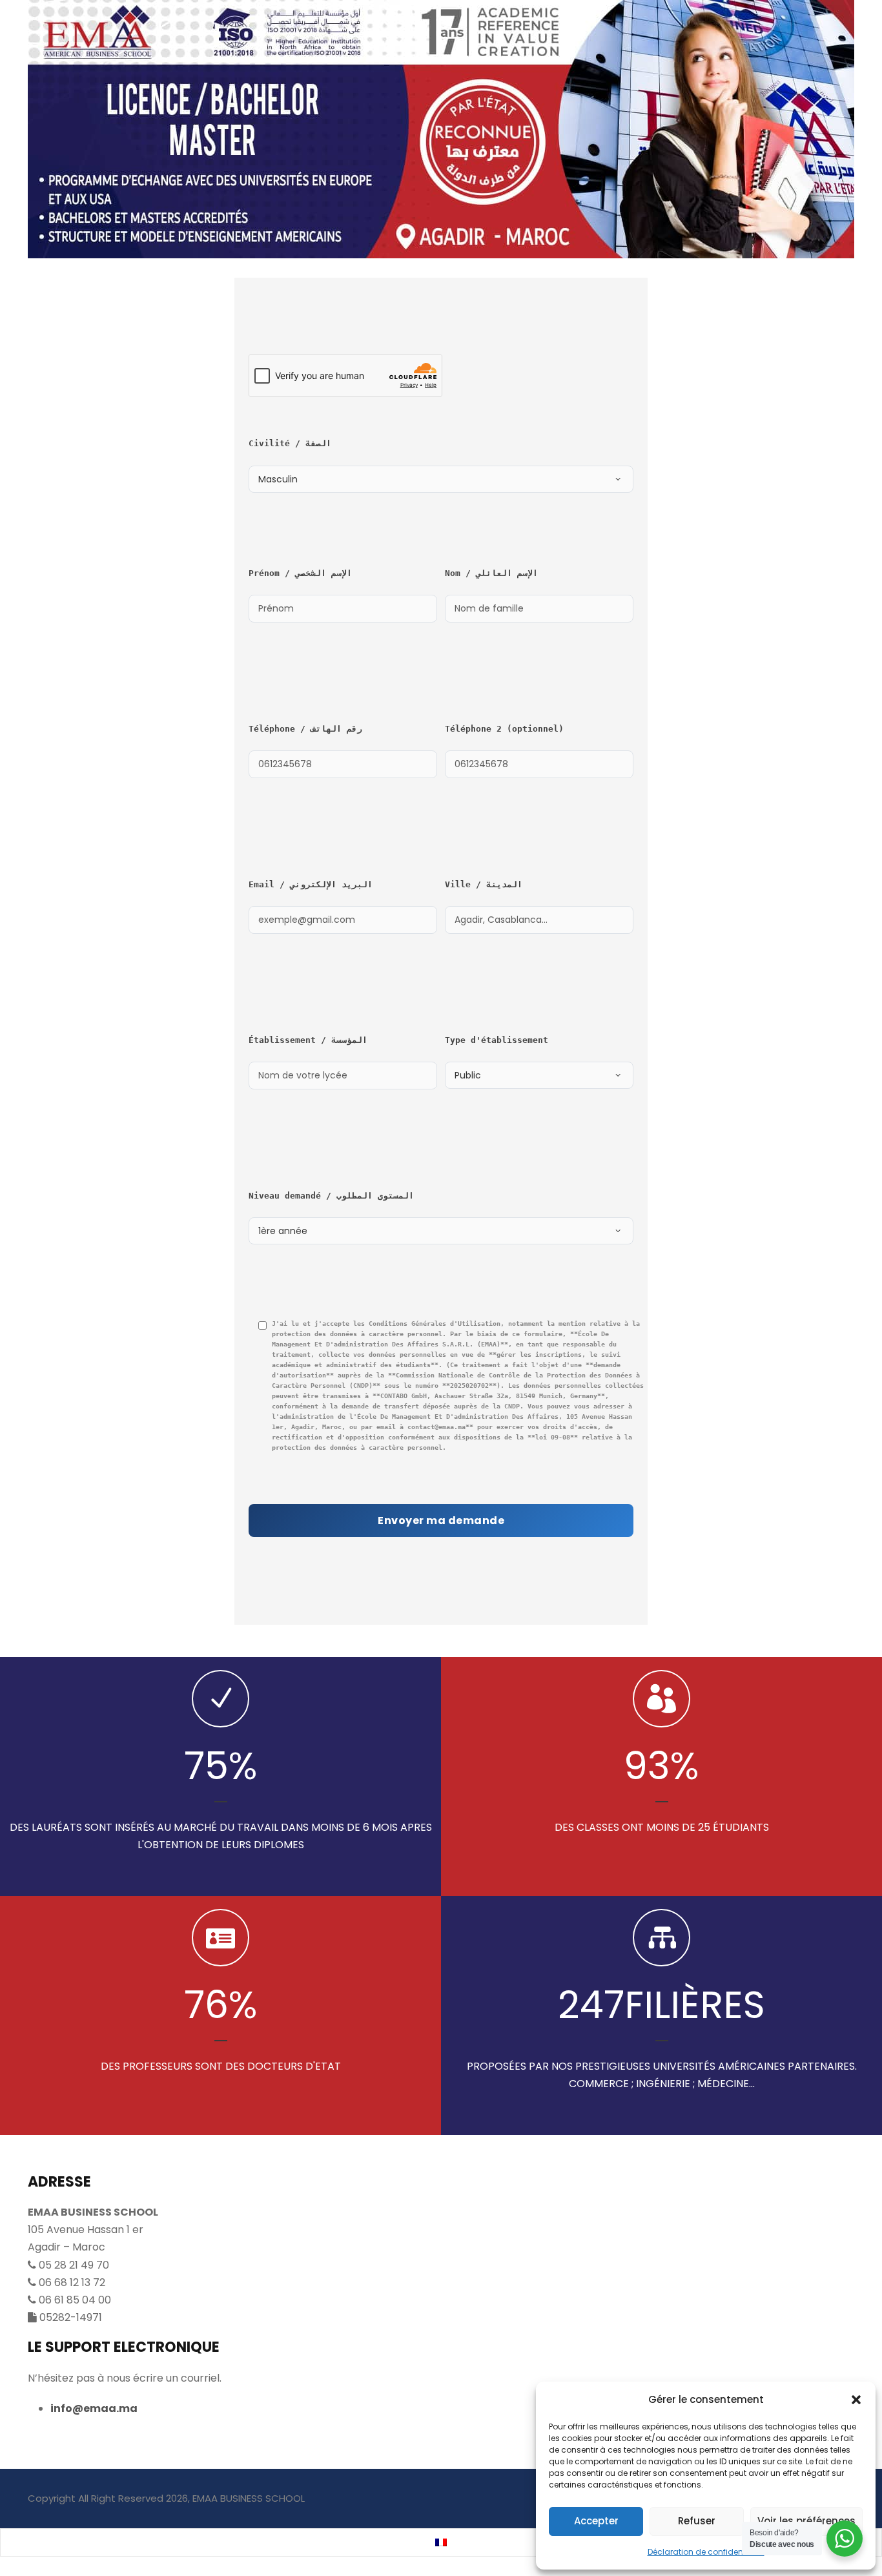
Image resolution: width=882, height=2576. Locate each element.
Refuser (697, 2521)
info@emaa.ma (94, 2408)
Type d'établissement (497, 1040)
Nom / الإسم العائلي (491, 573)
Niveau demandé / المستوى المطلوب (331, 1196)
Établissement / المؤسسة (308, 1040)
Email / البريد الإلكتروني (311, 884)
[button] (856, 2400)
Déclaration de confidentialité (706, 2552)
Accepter (596, 2521)
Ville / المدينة (484, 884)
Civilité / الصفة (290, 443)
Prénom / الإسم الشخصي (300, 573)
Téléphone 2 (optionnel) (504, 729)
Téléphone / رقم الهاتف (305, 729)
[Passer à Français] (441, 2543)
